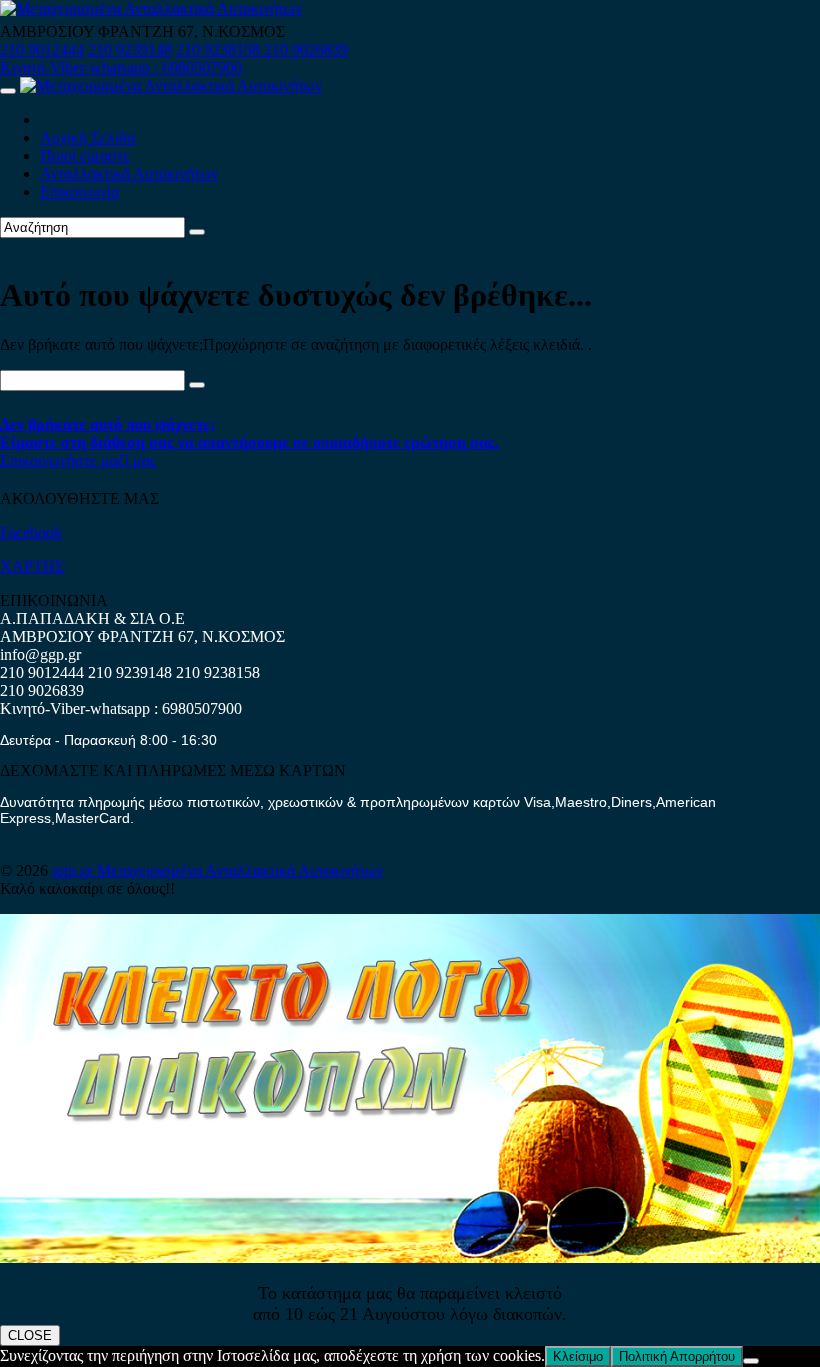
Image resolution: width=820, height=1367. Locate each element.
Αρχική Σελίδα (87, 137)
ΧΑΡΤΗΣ (32, 566)
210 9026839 (306, 49)
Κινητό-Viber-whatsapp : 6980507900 (121, 67)
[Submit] (197, 232)
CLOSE (30, 1335)
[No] (751, 1361)
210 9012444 (42, 49)
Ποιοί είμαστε (85, 155)
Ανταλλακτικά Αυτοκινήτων (129, 173)
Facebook (31, 532)
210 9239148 (130, 49)
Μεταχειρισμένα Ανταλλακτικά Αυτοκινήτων (240, 870)
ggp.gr (74, 870)
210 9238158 (220, 49)
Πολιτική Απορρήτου (677, 1356)
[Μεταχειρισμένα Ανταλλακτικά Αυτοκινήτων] (410, 1257)
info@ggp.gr (40, 654)
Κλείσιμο (578, 1356)
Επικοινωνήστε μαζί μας (78, 460)
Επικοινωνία (79, 191)
